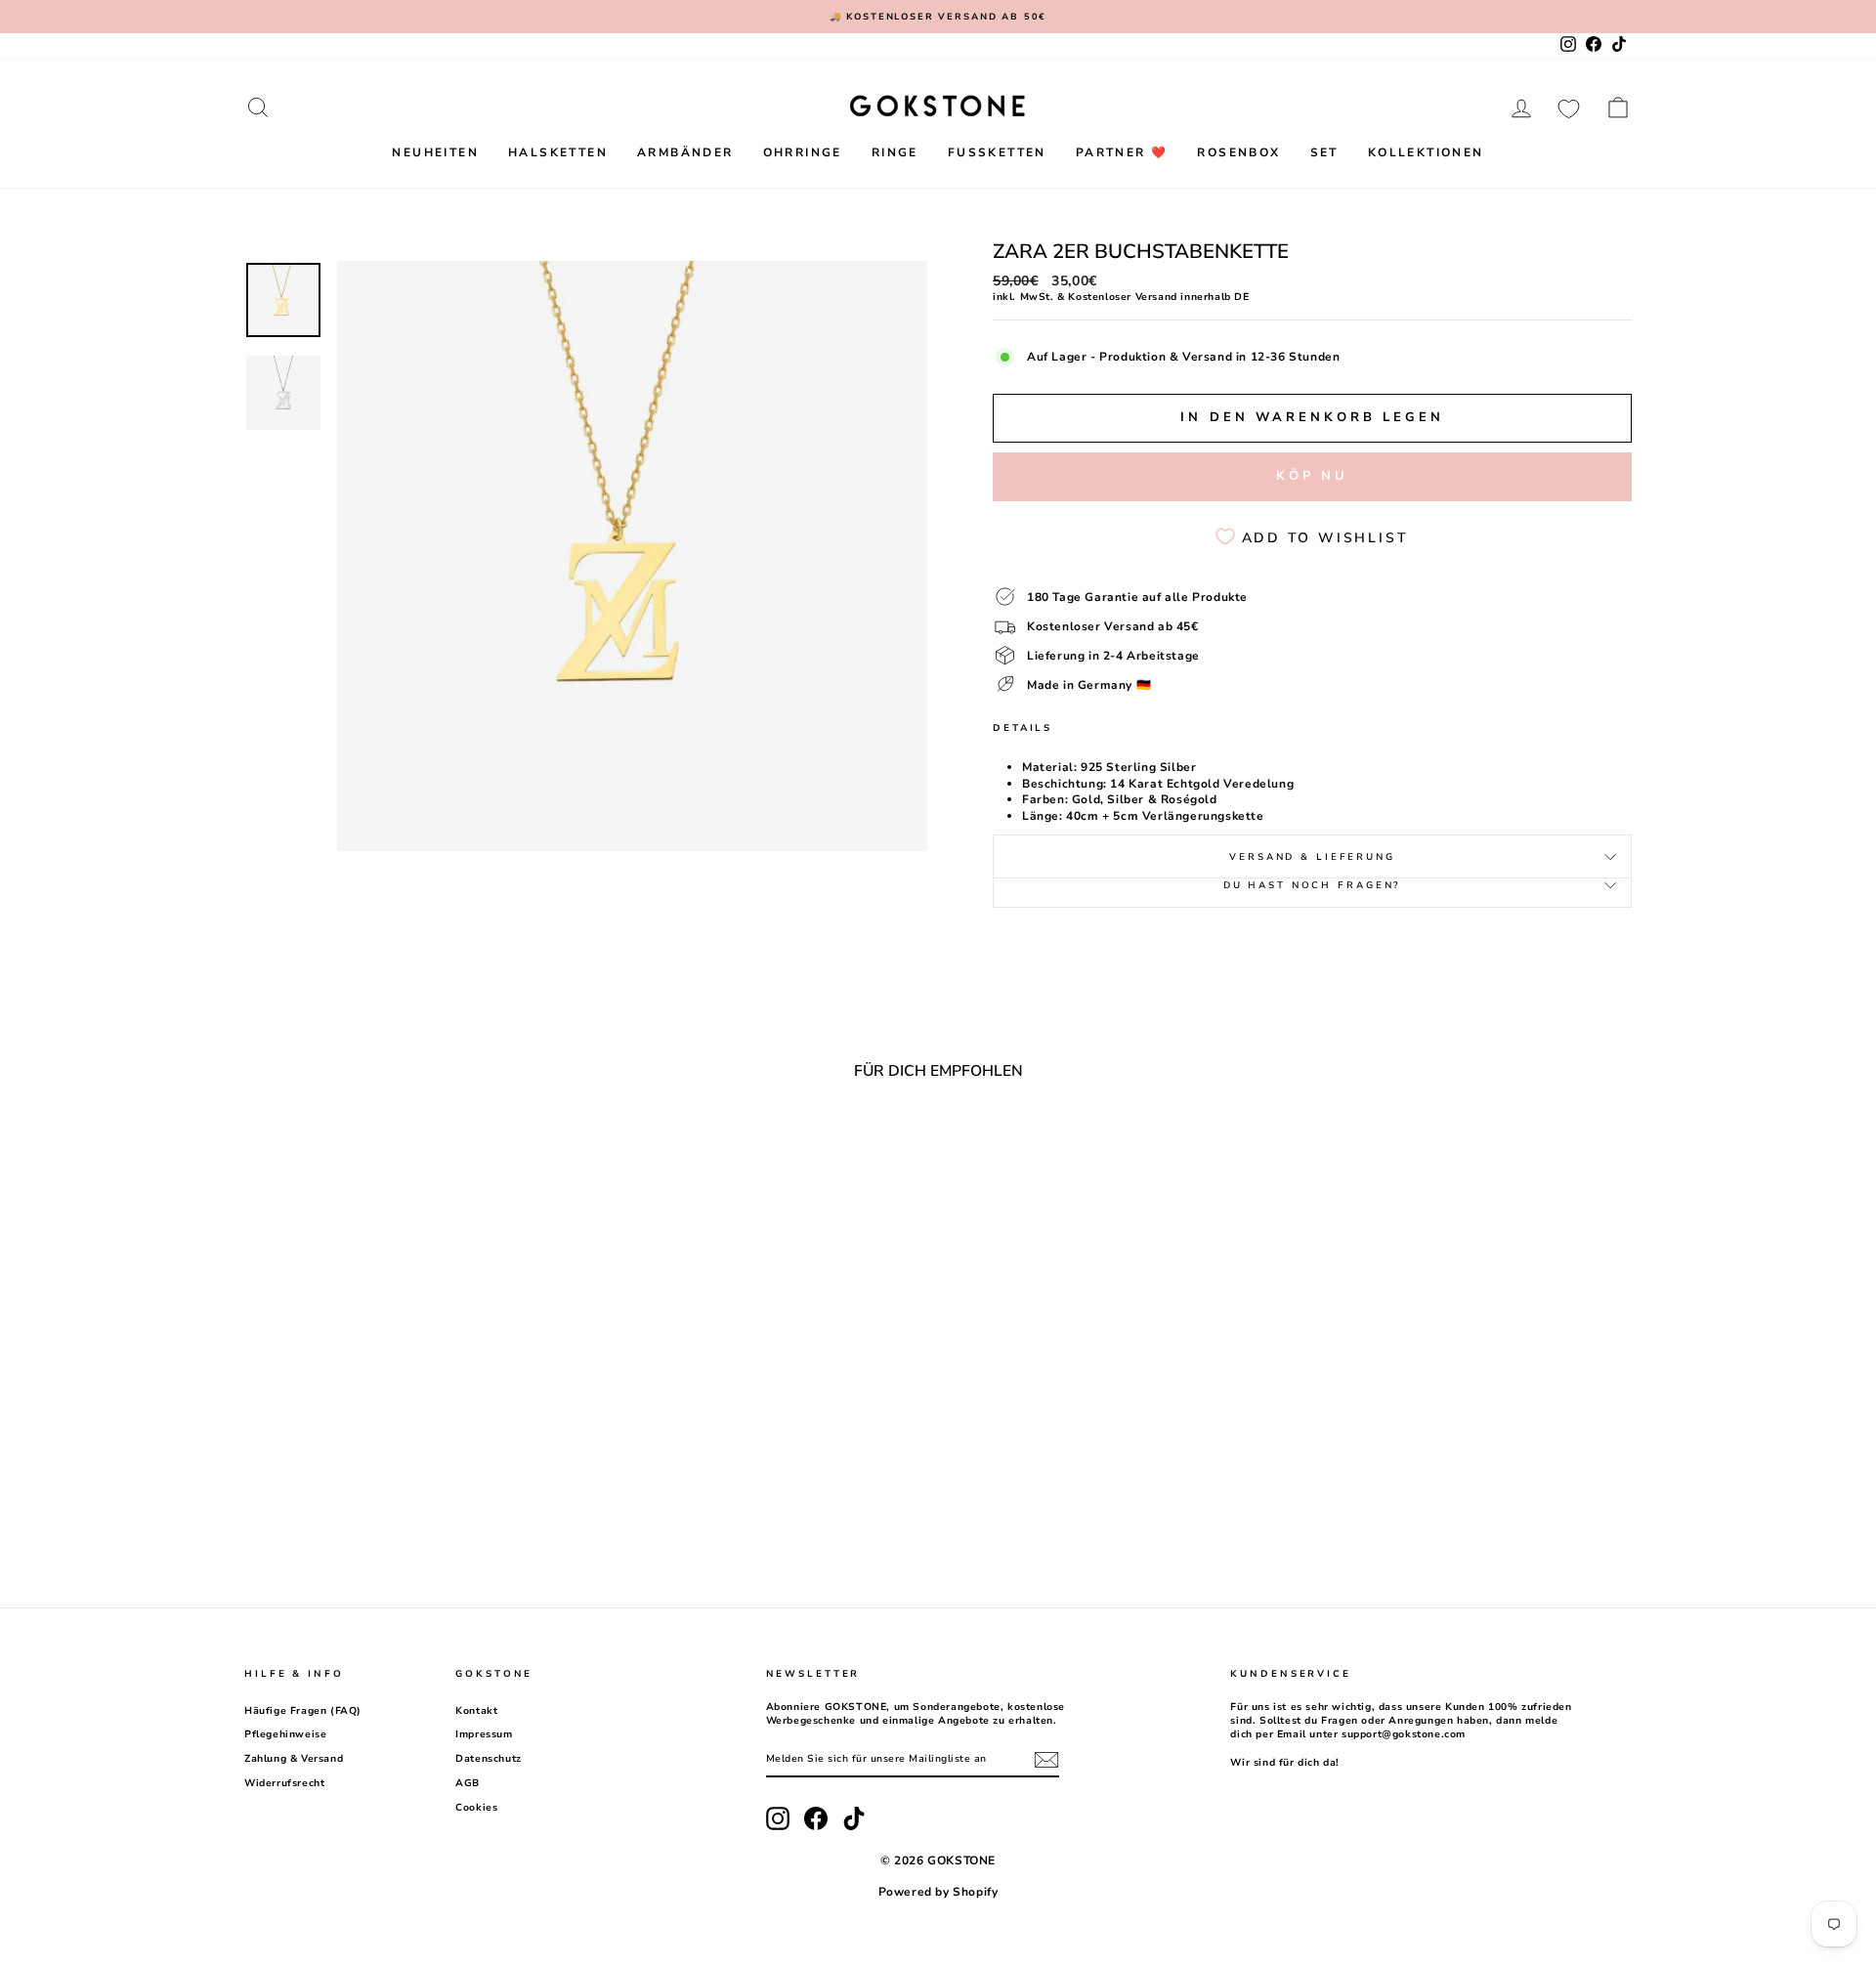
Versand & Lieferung (1312, 856)
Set (1324, 152)
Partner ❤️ (1122, 152)
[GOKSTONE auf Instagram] (778, 1818)
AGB (468, 1783)
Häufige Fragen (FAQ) (303, 1711)
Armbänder (685, 152)
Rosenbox (1238, 152)
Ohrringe (803, 152)
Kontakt (476, 1711)
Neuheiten (435, 152)
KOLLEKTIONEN (1426, 152)
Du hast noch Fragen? (1313, 885)
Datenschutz (489, 1759)
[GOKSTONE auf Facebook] (816, 1818)
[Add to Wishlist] (555, 1148)
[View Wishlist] (1569, 107)
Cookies (476, 1808)
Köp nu (1312, 476)
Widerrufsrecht (284, 1783)
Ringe (895, 152)
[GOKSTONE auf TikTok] (854, 1818)
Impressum (484, 1734)
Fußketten (997, 152)
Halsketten (558, 152)
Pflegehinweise (285, 1734)
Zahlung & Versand (294, 1759)
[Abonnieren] (1046, 1760)
